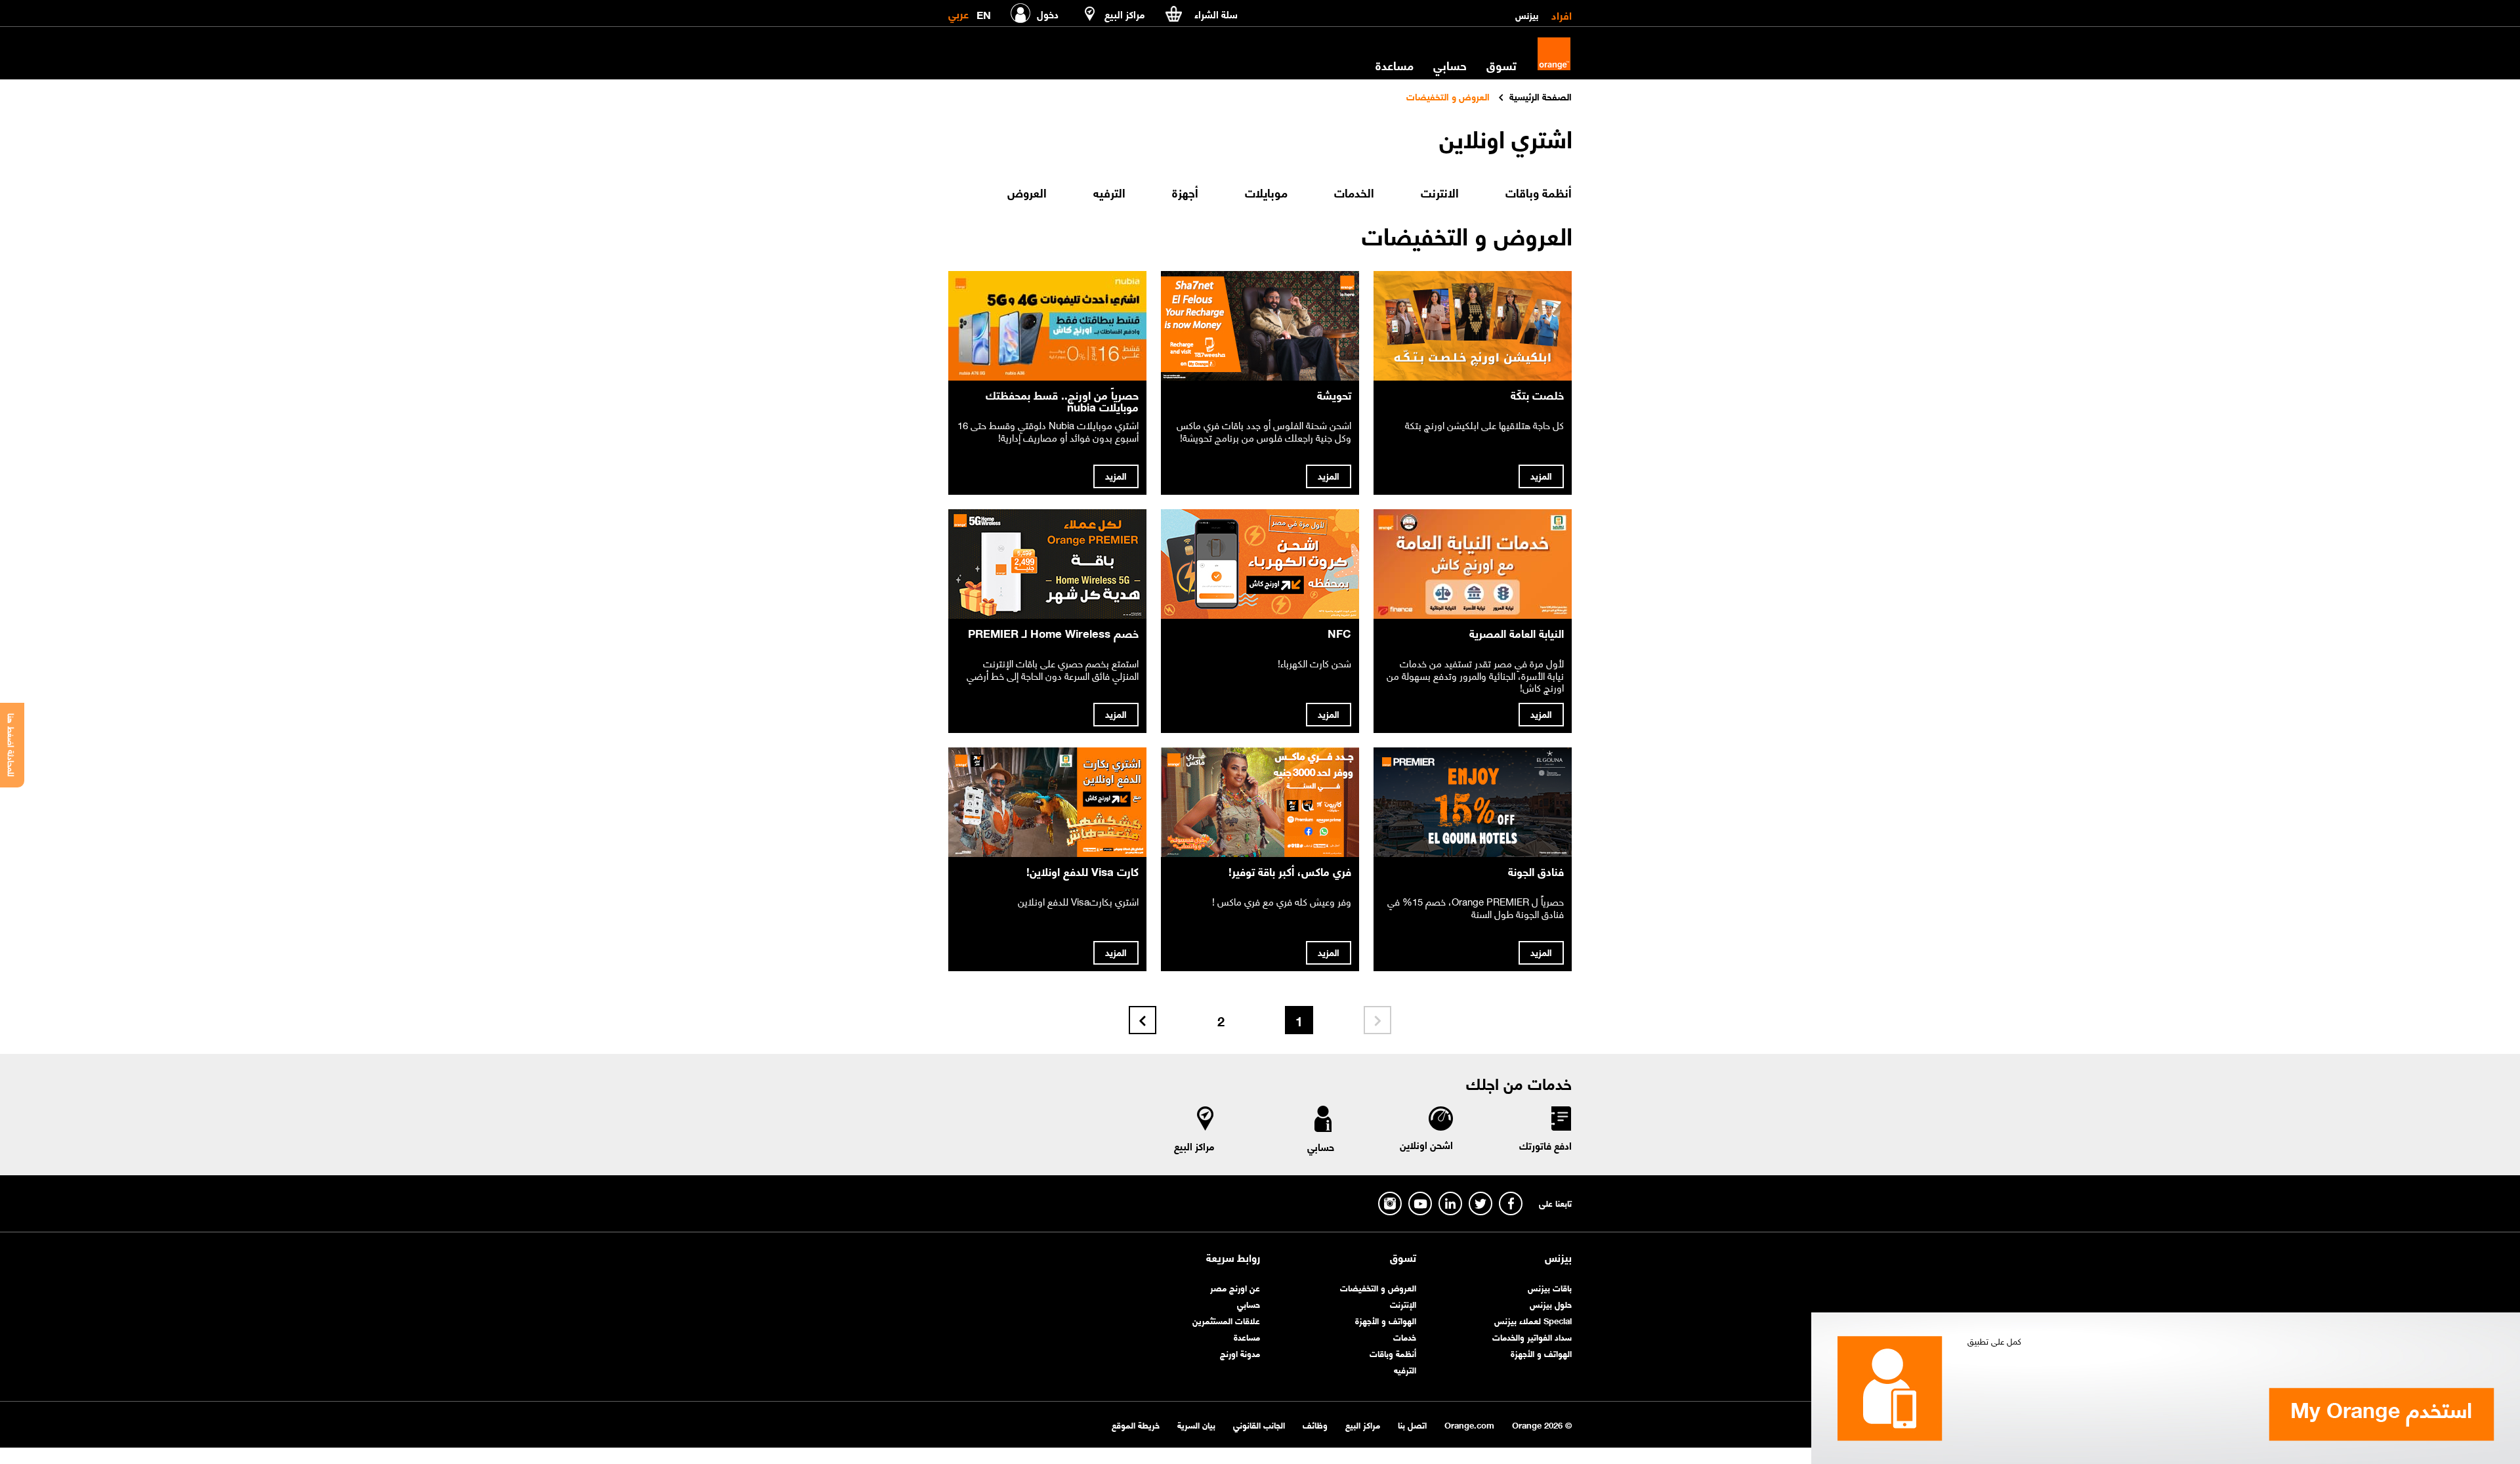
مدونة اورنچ (1240, 1353)
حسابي (1450, 65)
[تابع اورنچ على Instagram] (1390, 1203)
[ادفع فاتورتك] (1561, 1121)
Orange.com (1469, 1424)
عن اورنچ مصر (1235, 1287)
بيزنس (1527, 14)
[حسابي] (1323, 1121)
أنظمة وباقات (1393, 1353)
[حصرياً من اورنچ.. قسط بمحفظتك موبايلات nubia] (1047, 326)
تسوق (1403, 1257)
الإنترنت (1403, 1304)
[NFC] (1260, 564)
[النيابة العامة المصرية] (1473, 564)
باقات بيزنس (1550, 1287)
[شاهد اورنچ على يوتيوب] (1420, 1203)
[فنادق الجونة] (1473, 802)
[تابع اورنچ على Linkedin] (1450, 1203)
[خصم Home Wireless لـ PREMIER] (1047, 564)
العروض (1027, 192)
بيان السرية (1196, 1424)
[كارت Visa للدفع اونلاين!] (1047, 802)
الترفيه (1405, 1369)
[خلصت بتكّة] (1473, 326)
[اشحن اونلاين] (1440, 1120)
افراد (1562, 14)
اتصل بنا (1412, 1424)
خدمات (1405, 1336)
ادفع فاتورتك (1545, 1145)
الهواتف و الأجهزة (1541, 1353)
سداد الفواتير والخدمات (1532, 1336)
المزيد (1541, 475)
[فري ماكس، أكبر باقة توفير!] (1260, 802)
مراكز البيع (1194, 1146)
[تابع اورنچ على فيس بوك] (1511, 1203)
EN (984, 12)
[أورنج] (1554, 54)
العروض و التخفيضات (1378, 1287)
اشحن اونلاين (1426, 1144)
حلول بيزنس (1551, 1304)
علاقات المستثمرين (1226, 1320)
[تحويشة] (1260, 326)
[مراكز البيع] (1206, 1121)
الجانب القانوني (1259, 1424)
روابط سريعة (1233, 1257)
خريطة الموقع (1136, 1424)
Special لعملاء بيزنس (1533, 1320)
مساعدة (1247, 1336)
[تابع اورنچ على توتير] (1480, 1203)
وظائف (1315, 1424)
